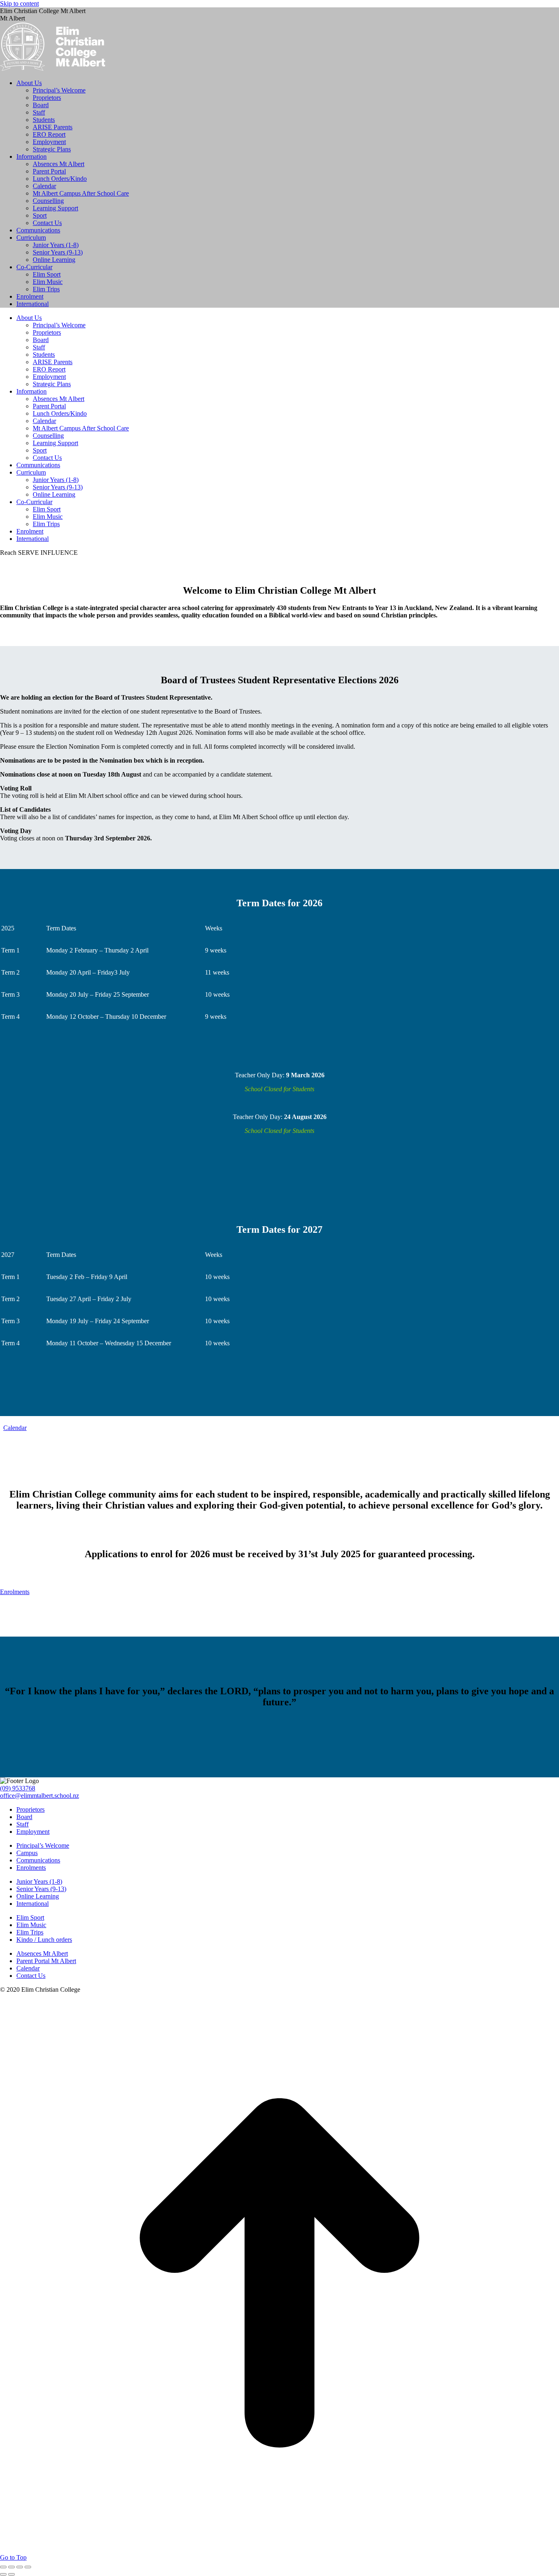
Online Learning (38, 1896)
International (33, 1904)
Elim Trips (30, 1932)
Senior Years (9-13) (41, 1889)
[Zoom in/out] (28, 2567)
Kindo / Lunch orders (44, 1940)
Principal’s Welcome (43, 1845)
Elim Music (31, 1925)
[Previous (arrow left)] (3, 2574)
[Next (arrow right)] (11, 2574)
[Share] (11, 2567)
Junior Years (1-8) (39, 1881)
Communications (38, 1860)
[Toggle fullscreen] (20, 2567)
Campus (27, 1853)
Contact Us (31, 1976)
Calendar (28, 1968)
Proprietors (30, 1809)
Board (24, 1817)
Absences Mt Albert (42, 1953)
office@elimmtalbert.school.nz (39, 1796)
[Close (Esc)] (3, 2567)
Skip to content (19, 3)
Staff (23, 1824)
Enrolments (31, 1868)
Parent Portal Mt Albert (46, 1961)
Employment (33, 1832)
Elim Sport (30, 1917)
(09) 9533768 (18, 1788)
